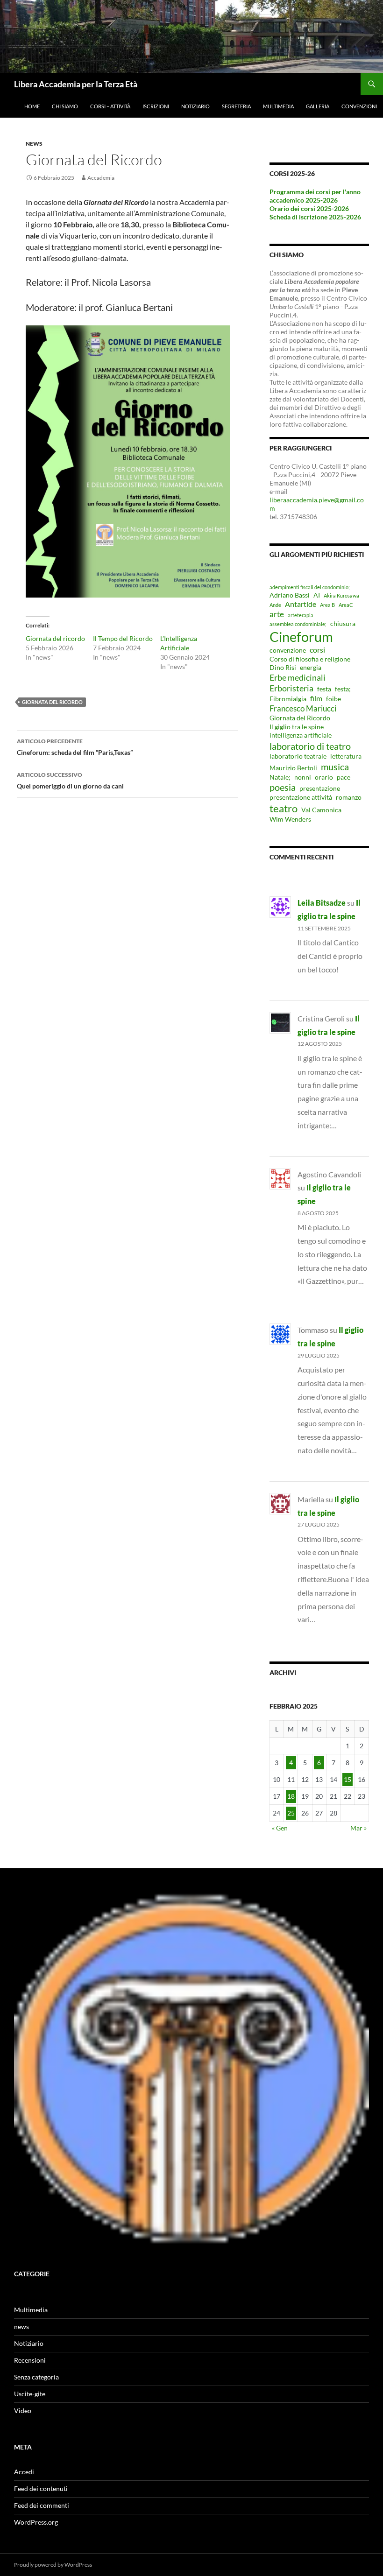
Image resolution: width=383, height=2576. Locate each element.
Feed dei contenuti (41, 2488)
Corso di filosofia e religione (310, 659)
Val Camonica (321, 810)
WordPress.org (36, 2522)
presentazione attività (301, 797)
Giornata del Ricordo (52, 702)
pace (344, 777)
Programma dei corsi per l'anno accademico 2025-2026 (315, 196)
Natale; (280, 777)
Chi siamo (65, 106)
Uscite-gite (30, 2394)
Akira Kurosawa (341, 595)
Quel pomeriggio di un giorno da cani (70, 781)
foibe (333, 699)
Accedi (24, 2472)
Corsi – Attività (110, 106)
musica (335, 767)
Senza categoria (36, 2377)
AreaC (346, 605)
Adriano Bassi (290, 595)
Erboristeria (291, 688)
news (34, 144)
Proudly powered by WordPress (53, 2565)
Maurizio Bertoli (293, 768)
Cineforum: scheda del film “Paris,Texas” (75, 747)
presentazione (320, 788)
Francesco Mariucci (303, 708)
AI (317, 595)
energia (311, 668)
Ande (275, 605)
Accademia (101, 178)
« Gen (280, 1828)
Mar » (358, 1828)
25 (291, 1813)
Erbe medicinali (298, 677)
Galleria (318, 106)
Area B (327, 605)
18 (291, 1796)
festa (324, 689)
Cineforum (301, 637)
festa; (343, 689)
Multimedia (278, 106)
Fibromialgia (288, 699)
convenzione (288, 650)
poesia (283, 787)
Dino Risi (283, 668)
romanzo (349, 797)
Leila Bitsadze (322, 903)
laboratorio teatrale (298, 756)
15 (348, 1779)
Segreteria (236, 106)
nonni (303, 777)
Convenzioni (359, 106)
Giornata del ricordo (55, 638)
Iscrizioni (156, 106)
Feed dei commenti (42, 2505)
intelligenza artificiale (301, 735)
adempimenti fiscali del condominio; (310, 587)
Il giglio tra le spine (297, 727)
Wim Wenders (290, 819)
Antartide (301, 604)
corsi (317, 650)
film (316, 698)
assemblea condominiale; (298, 624)
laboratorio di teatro (310, 746)
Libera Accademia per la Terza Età (76, 84)
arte (277, 614)
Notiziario (195, 106)
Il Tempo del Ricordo (123, 638)
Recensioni (30, 2360)
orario (324, 777)
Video (23, 2411)
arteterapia (301, 615)
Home (32, 106)
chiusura (343, 624)
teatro (284, 808)
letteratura (346, 756)
